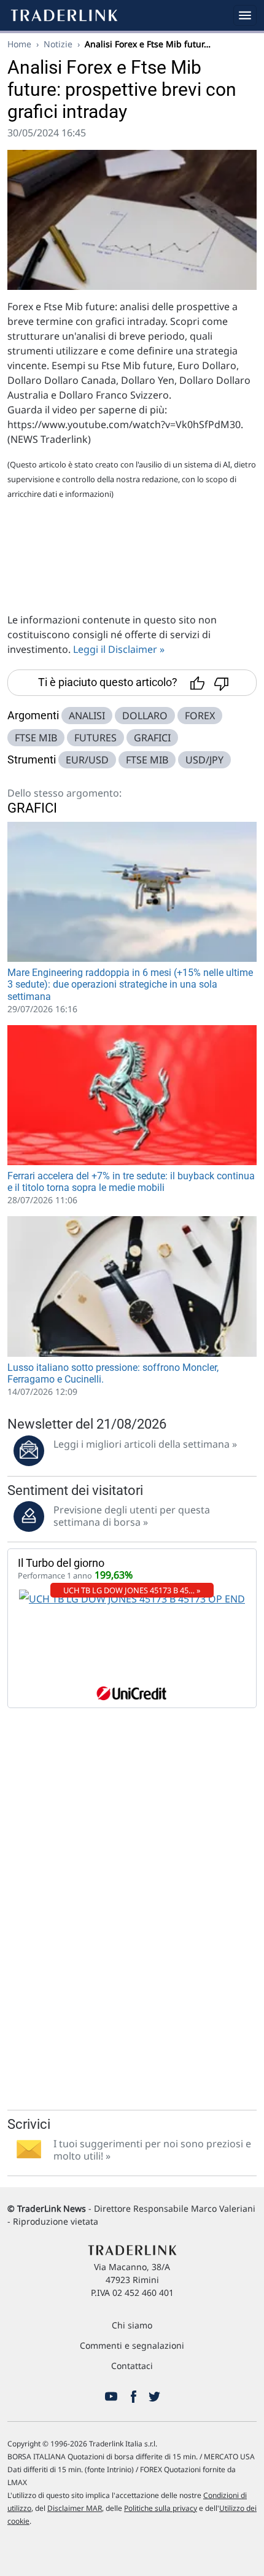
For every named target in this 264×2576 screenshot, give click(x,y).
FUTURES (95, 738)
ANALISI (87, 716)
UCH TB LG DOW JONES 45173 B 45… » (132, 1590)
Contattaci (132, 2366)
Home (19, 44)
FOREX (200, 716)
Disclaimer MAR (75, 2508)
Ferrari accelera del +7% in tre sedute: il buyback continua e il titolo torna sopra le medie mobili (131, 1182)
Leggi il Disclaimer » (119, 649)
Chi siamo (132, 2325)
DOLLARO (145, 716)
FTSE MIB (36, 738)
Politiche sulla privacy (161, 2508)
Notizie (58, 44)
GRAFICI (152, 738)
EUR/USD (87, 760)
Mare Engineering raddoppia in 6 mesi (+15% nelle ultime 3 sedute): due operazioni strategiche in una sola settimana (130, 984)
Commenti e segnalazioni (132, 2345)
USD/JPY (204, 760)
